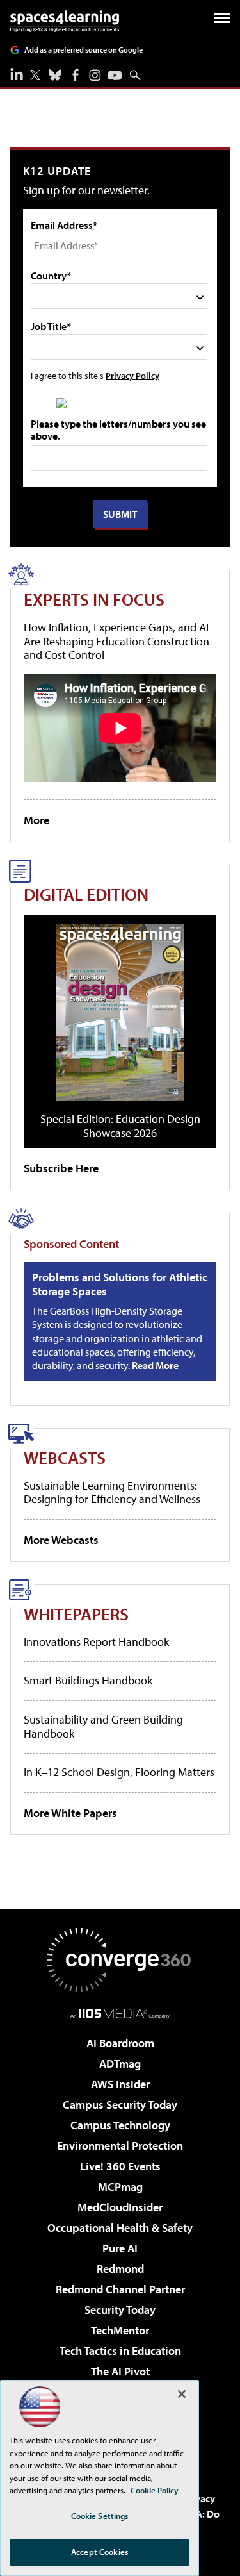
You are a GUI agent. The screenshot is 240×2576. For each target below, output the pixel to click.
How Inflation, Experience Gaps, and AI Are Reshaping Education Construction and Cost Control (116, 641)
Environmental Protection (120, 2146)
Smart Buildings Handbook (88, 1680)
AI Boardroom (120, 2043)
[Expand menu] (222, 21)
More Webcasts (61, 1540)
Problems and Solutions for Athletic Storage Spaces (120, 1284)
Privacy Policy (132, 375)
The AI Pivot (120, 2371)
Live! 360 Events (120, 2166)
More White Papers (70, 1813)
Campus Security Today (120, 2105)
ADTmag (120, 2064)
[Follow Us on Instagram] (95, 75)
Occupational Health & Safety (120, 2228)
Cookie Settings (100, 2516)
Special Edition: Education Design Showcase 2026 (120, 1126)
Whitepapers (76, 1614)
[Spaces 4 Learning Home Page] (65, 21)
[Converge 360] (120, 1960)
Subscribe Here (61, 1168)
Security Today (120, 2310)
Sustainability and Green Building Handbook (103, 1726)
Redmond (120, 2269)
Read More (155, 1365)
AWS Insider (120, 2084)
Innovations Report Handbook (96, 1642)
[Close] (182, 2394)
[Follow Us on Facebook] (76, 75)
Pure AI (120, 2248)
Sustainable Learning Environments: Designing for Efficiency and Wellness (112, 1492)
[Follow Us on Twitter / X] (35, 75)
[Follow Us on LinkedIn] (17, 74)
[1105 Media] (120, 2013)
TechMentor (120, 2330)
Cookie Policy (155, 2490)
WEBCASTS (65, 1457)
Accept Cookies (100, 2552)
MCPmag (120, 2187)
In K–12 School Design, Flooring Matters (119, 1772)
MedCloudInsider (120, 2207)
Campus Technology (120, 2125)
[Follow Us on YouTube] (115, 75)
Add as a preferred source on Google (84, 50)
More (36, 820)
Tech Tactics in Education (120, 2351)
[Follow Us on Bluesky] (55, 75)
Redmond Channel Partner (120, 2289)
